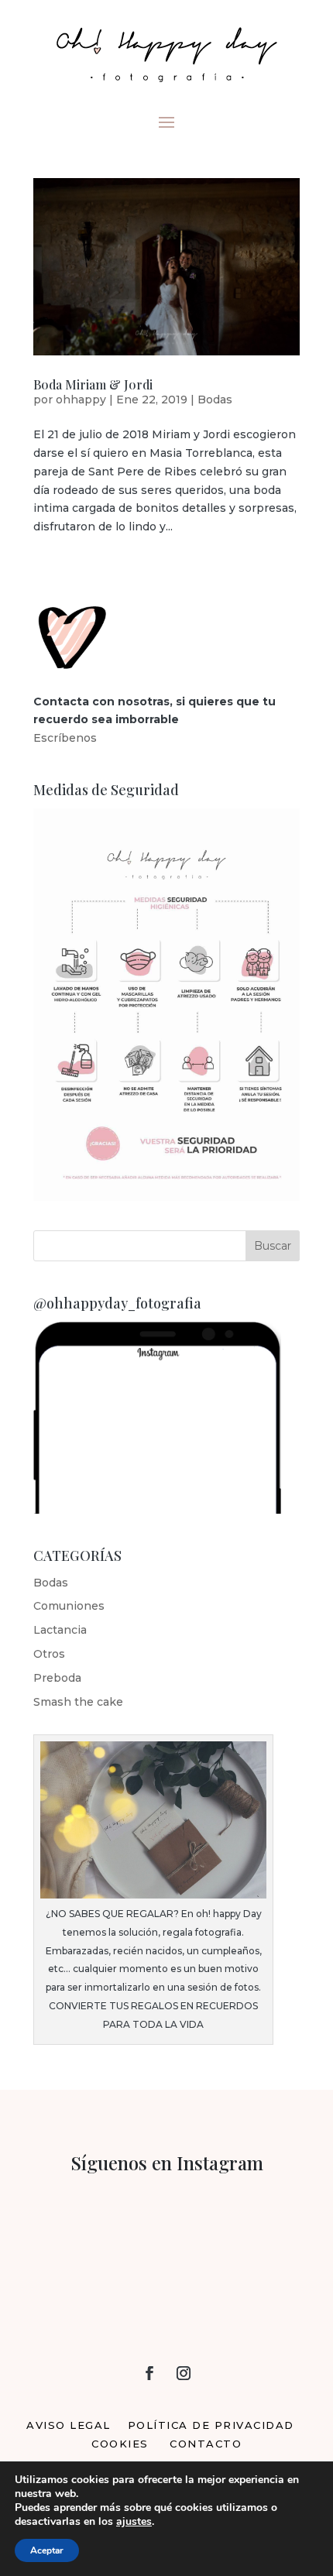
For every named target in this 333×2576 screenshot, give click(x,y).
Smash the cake (78, 1702)
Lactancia (60, 1630)
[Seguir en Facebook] (149, 2373)
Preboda (57, 1678)
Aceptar (47, 2550)
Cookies (120, 2444)
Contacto (206, 2444)
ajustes (134, 2522)
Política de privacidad (211, 2425)
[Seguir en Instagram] (184, 2373)
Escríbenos (65, 738)
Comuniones (69, 1606)
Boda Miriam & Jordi (93, 384)
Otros (49, 1654)
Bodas (215, 400)
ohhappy (81, 400)
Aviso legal (69, 2425)
